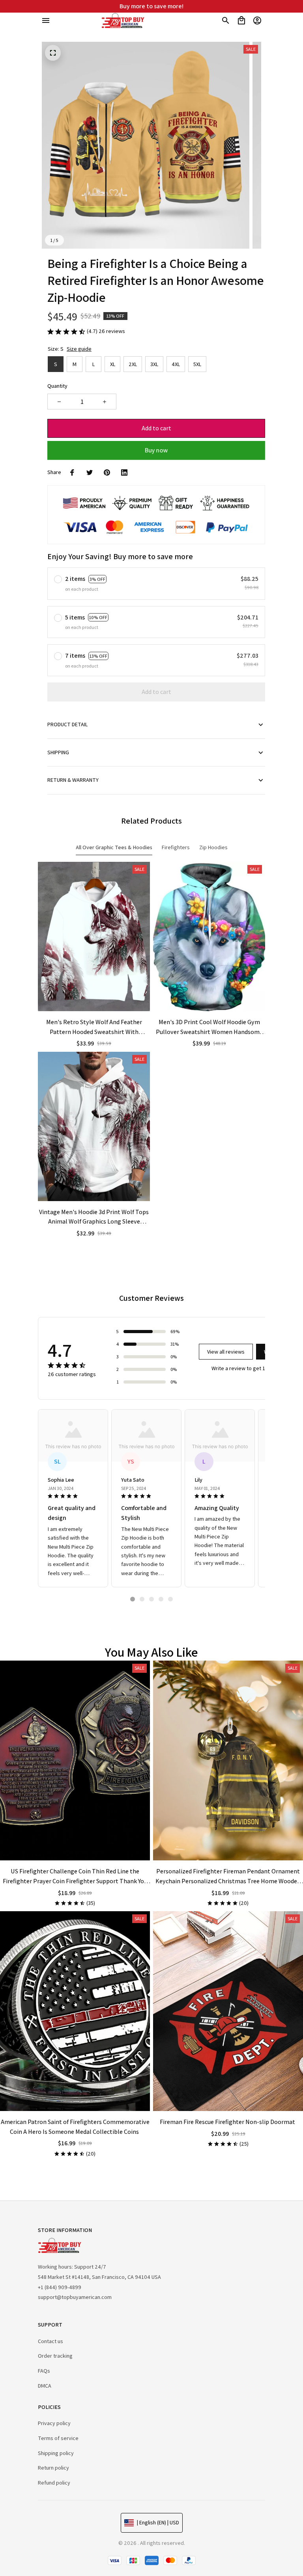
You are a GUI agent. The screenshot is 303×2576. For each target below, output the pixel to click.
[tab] (133, 1599)
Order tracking (55, 2356)
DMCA (45, 2386)
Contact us (50, 2341)
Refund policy (54, 2483)
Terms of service (58, 2438)
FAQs (44, 2371)
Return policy (53, 2468)
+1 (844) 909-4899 (60, 2287)
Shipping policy (56, 2453)
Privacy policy (54, 2423)
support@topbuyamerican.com (75, 2297)
